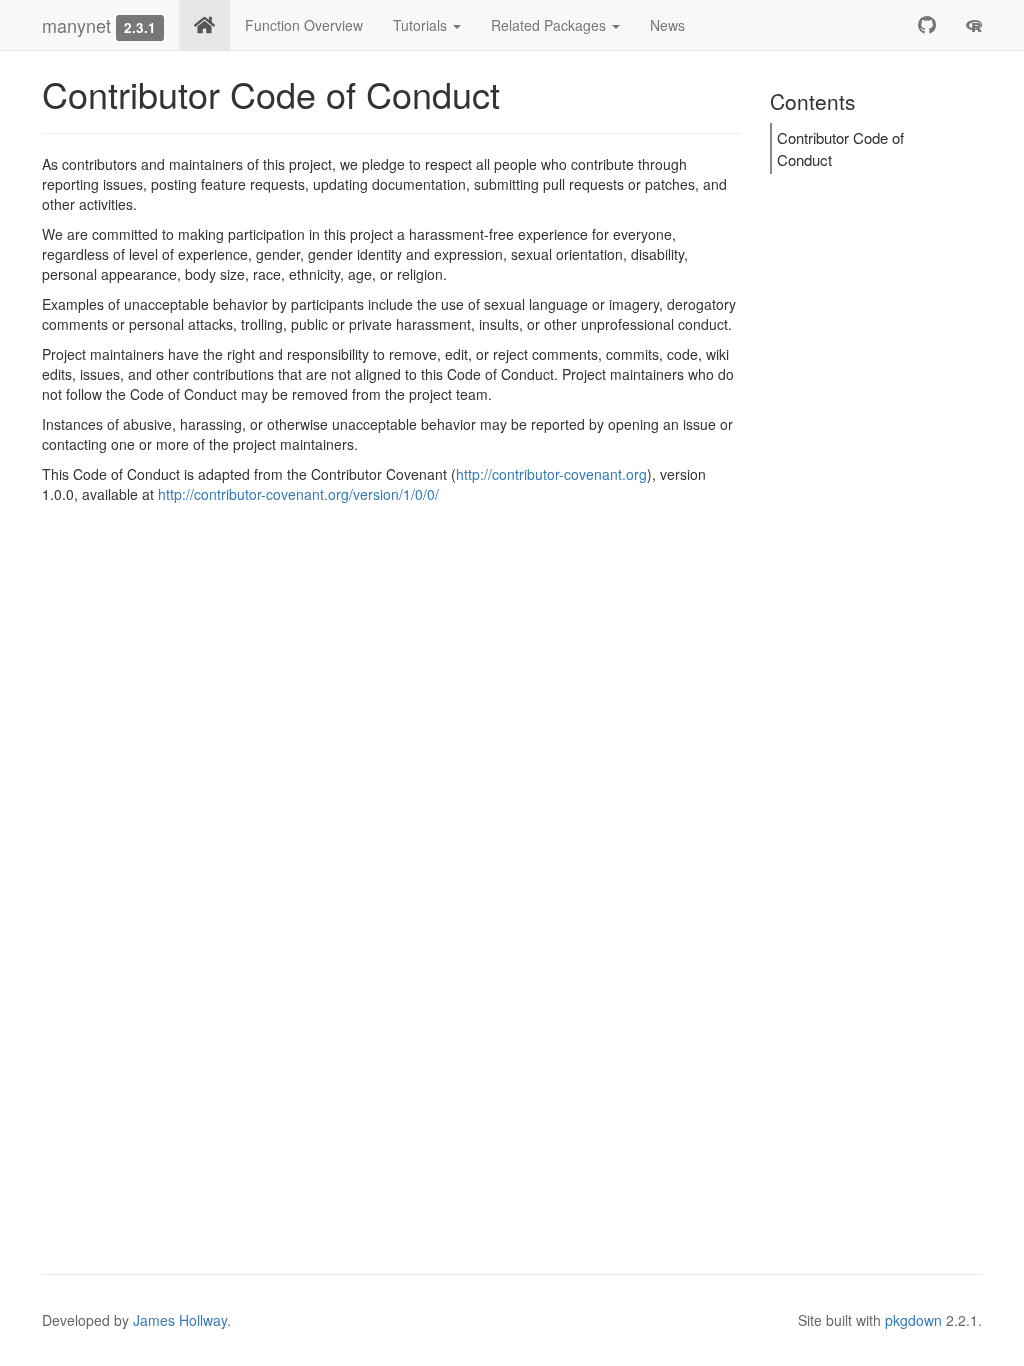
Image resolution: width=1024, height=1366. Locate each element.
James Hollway (180, 1320)
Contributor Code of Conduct (840, 148)
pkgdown (913, 1320)
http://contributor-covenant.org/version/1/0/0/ (298, 494)
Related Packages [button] (550, 25)
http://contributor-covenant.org (551, 474)
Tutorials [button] (422, 25)
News (667, 25)
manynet (76, 25)
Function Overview (304, 25)
